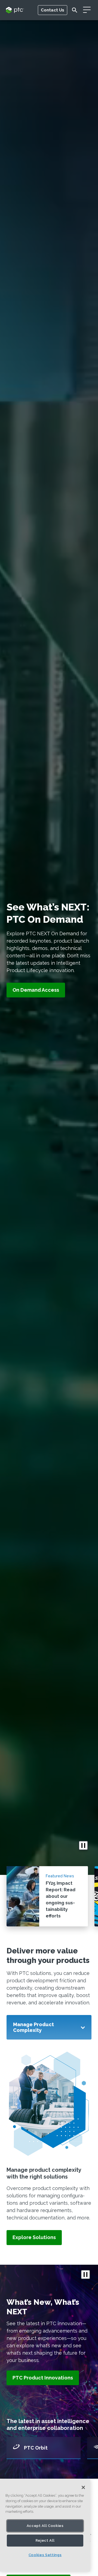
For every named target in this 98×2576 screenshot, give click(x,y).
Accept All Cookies (45, 2526)
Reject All (45, 2540)
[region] (45, 2525)
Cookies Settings (45, 2555)
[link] (34, 2238)
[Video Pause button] (83, 1845)
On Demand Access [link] (36, 990)
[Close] (83, 2487)
